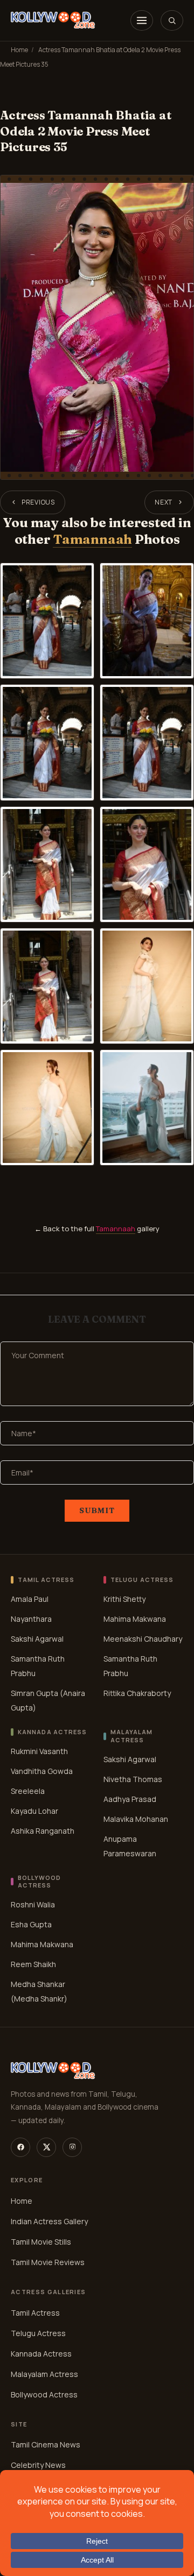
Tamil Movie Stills (41, 2242)
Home (19, 50)
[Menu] (142, 20)
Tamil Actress (35, 2313)
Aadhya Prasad (130, 1798)
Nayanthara (31, 1619)
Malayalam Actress (44, 2374)
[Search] (172, 20)
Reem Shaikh (33, 1964)
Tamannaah (92, 539)
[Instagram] (72, 2147)
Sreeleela (28, 1790)
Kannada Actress (41, 2354)
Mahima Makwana (135, 1619)
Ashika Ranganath (43, 1830)
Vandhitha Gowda (42, 1770)
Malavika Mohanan (136, 1818)
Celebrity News (38, 2465)
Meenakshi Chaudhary (143, 1639)
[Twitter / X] (46, 2147)
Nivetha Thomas (133, 1779)
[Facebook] (20, 2147)
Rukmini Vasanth (39, 1751)
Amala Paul (30, 1599)
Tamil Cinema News (46, 2444)
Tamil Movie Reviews (48, 2262)
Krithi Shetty (124, 1599)
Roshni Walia (33, 1904)
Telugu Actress (38, 2333)
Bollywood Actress (44, 2394)
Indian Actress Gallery (49, 2221)
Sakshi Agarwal (37, 1639)
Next (164, 502)
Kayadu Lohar (34, 1810)
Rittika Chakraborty (137, 1693)
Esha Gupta (31, 1924)
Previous (38, 502)
